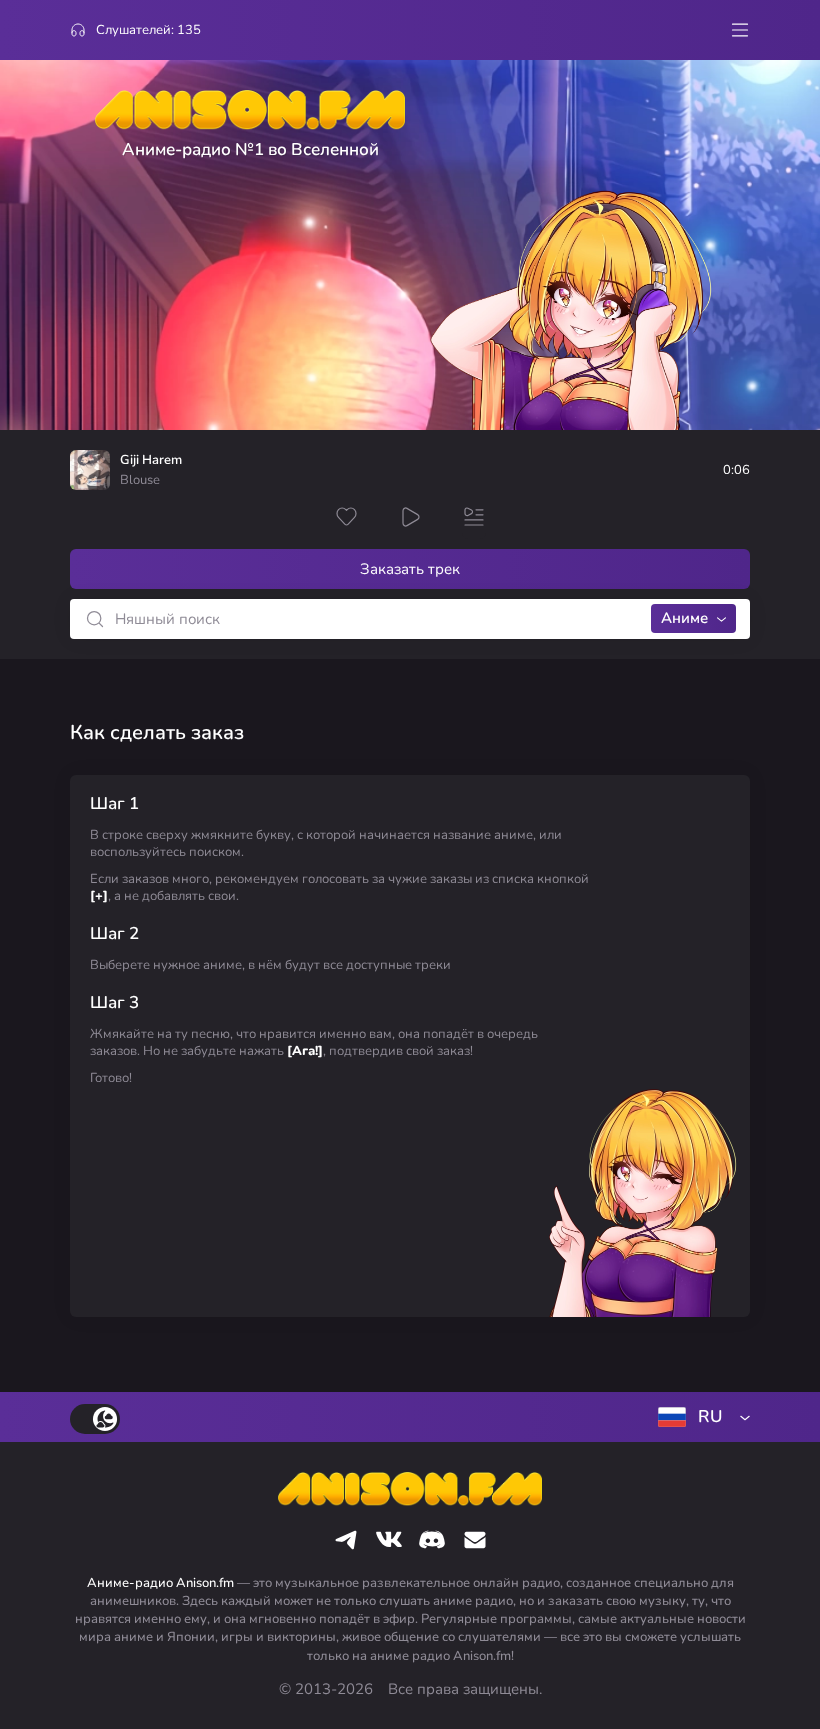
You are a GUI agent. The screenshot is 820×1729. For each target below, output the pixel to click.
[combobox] (700, 1417)
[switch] (95, 1419)
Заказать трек (410, 569)
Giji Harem (151, 460)
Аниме (684, 618)
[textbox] (700, 1417)
